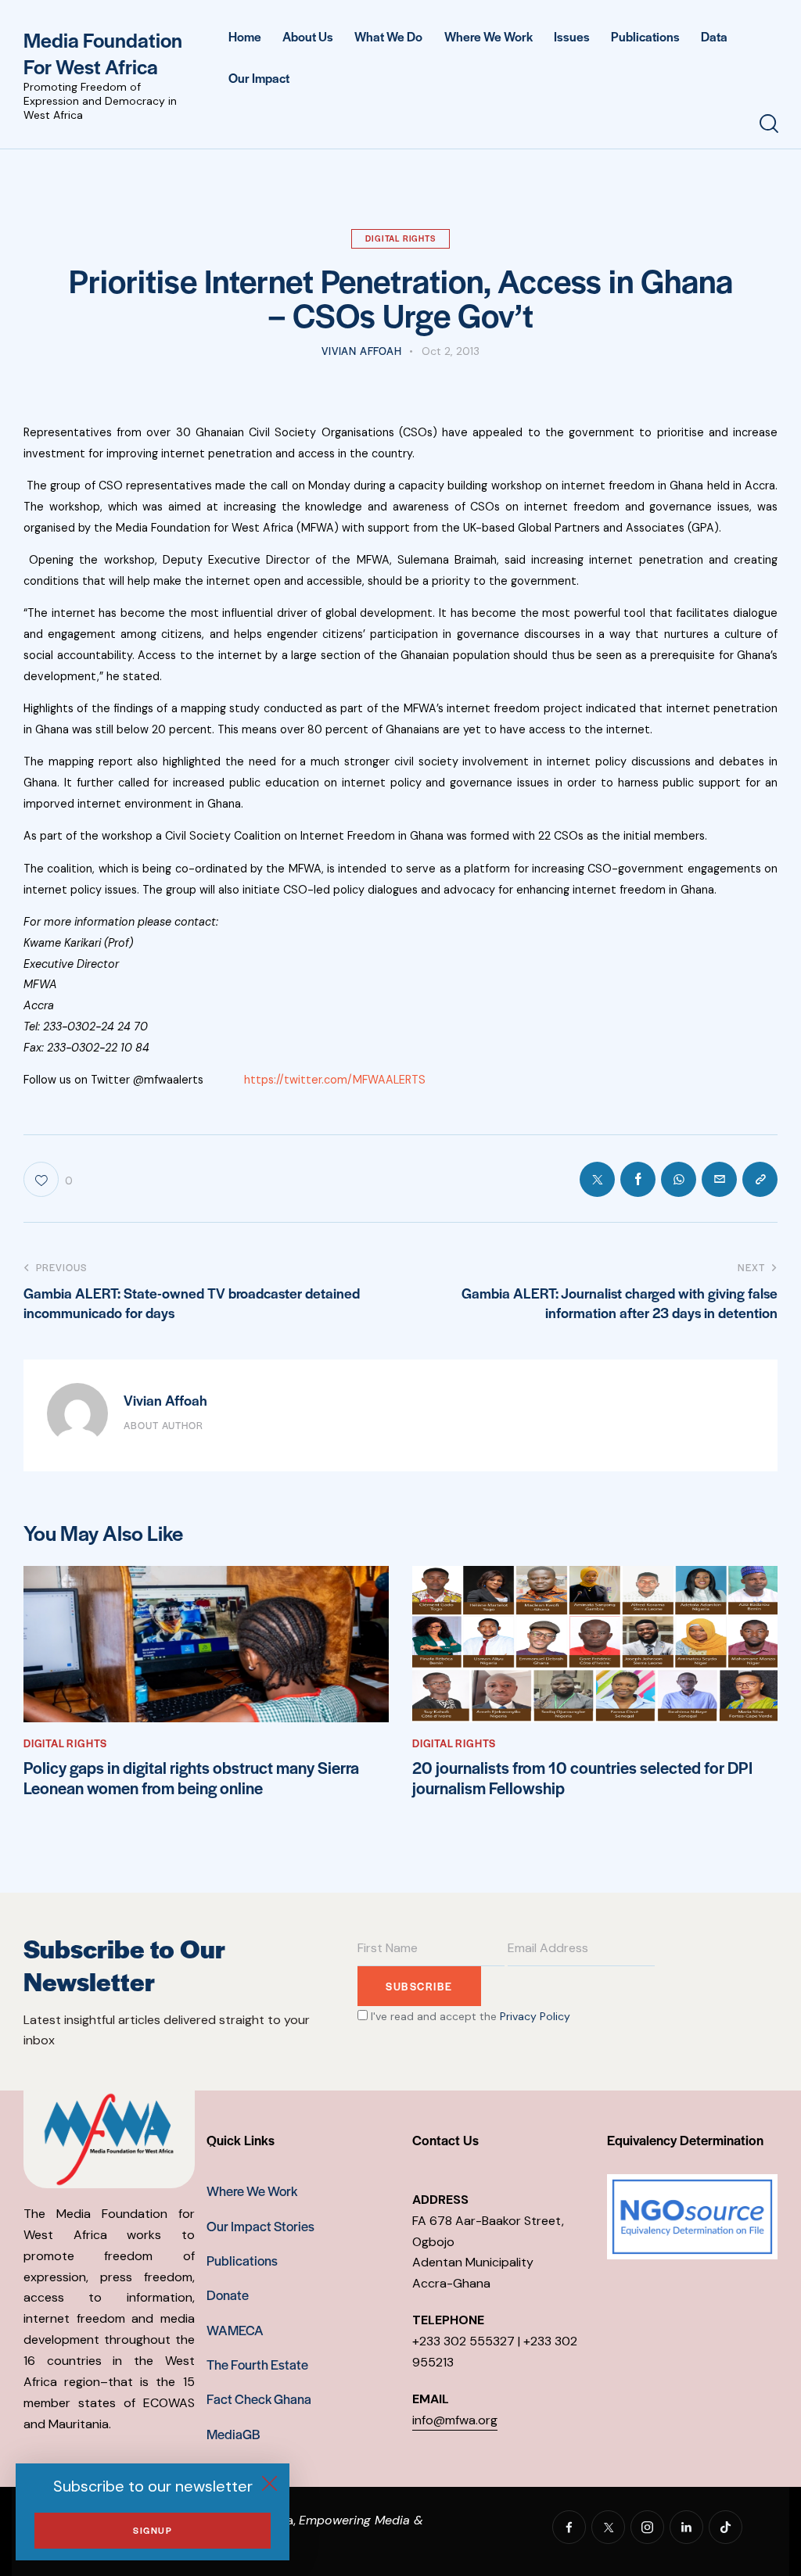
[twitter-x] (608, 2527)
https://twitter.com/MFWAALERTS (335, 1080)
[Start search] (769, 124)
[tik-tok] (726, 2527)
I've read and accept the (469, 2016)
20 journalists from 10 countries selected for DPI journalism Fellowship (582, 1778)
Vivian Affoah (165, 1400)
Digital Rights (400, 238)
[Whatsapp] (679, 1179)
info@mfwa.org (455, 2420)
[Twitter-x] (597, 1179)
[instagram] (647, 2527)
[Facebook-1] (638, 1179)
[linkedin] (686, 2527)
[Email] (719, 1179)
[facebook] (569, 2527)
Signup (153, 2530)
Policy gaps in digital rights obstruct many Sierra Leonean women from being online (191, 1778)
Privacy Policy (535, 2016)
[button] (760, 1179)
